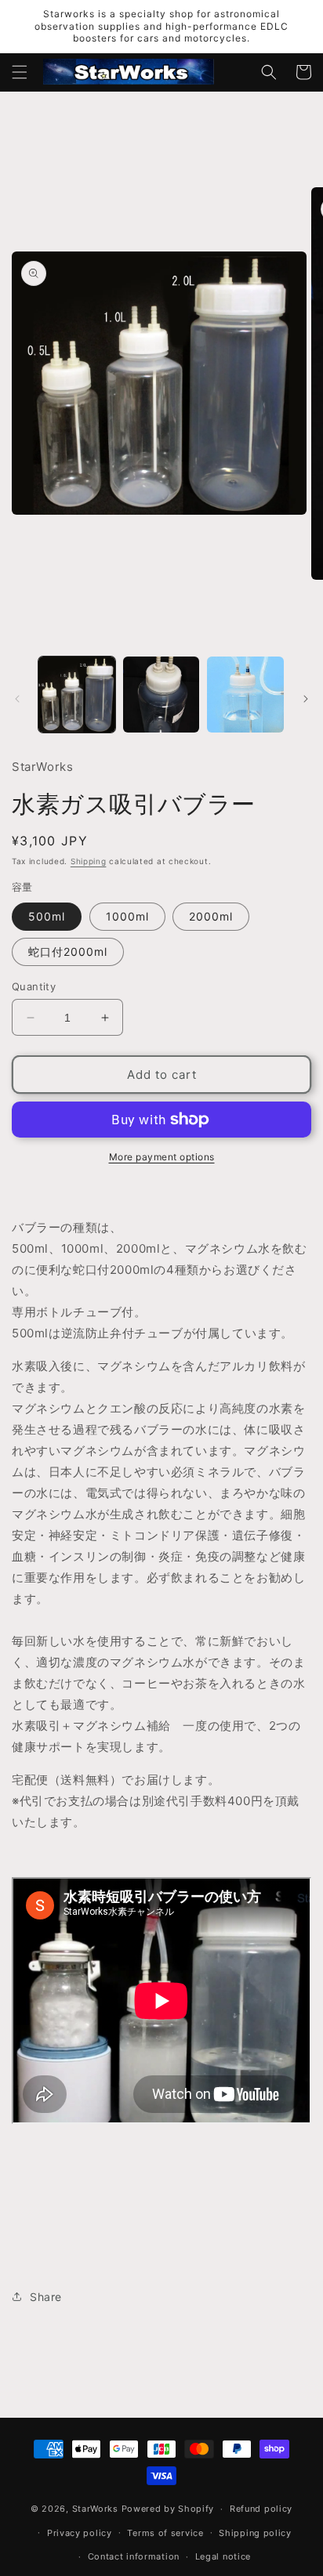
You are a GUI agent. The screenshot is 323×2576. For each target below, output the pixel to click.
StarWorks (95, 2509)
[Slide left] (17, 699)
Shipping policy (255, 2533)
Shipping (89, 861)
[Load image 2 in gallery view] (161, 695)
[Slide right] (306, 699)
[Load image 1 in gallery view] (77, 695)
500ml (47, 916)
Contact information (134, 2556)
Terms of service (165, 2533)
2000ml (211, 916)
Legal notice (223, 2556)
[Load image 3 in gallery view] (245, 695)
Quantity (34, 986)
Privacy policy (80, 2533)
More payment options (162, 1157)
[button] (20, 72)
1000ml (127, 916)
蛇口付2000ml (68, 952)
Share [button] (46, 2297)
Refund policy (261, 2509)
